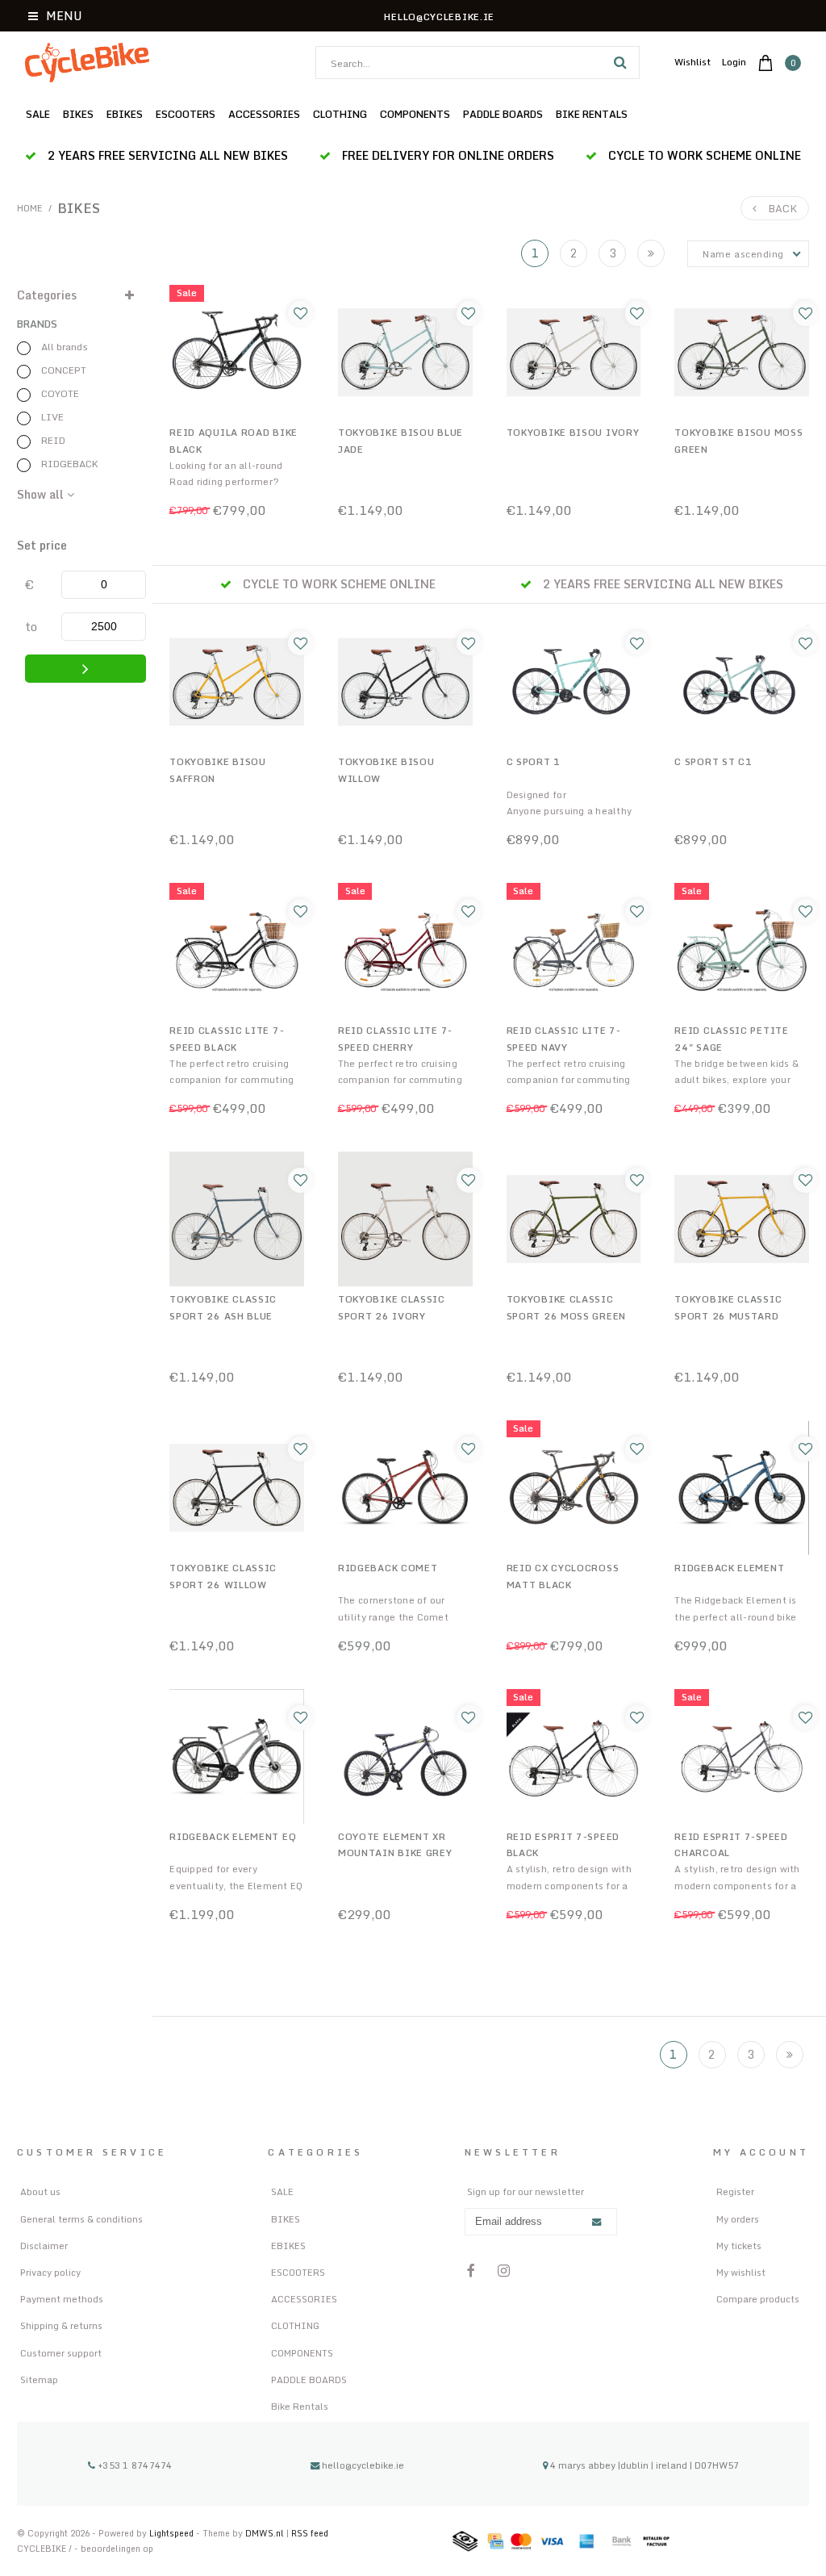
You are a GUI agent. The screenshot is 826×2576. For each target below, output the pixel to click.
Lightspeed (171, 2533)
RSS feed (310, 2533)
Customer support (61, 2353)
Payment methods (62, 2299)
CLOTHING (340, 114)
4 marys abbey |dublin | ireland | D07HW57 (643, 2465)
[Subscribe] (596, 2223)
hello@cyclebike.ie (363, 2465)
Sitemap (39, 2379)
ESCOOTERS (186, 114)
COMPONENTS (415, 114)
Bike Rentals (592, 114)
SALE (38, 114)
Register (735, 2191)
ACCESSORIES (264, 114)
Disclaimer (44, 2246)
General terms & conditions (81, 2219)
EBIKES (125, 114)
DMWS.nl (266, 2533)
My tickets (739, 2246)
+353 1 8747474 (134, 2465)
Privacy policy (50, 2272)
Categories (47, 295)
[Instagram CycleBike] (504, 2271)
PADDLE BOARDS (503, 114)
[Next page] (651, 253)
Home (30, 208)
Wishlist (693, 62)
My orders (738, 2219)
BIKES (78, 114)
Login (734, 62)
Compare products (758, 2299)
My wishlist (741, 2272)
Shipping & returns (61, 2325)
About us (40, 2191)
